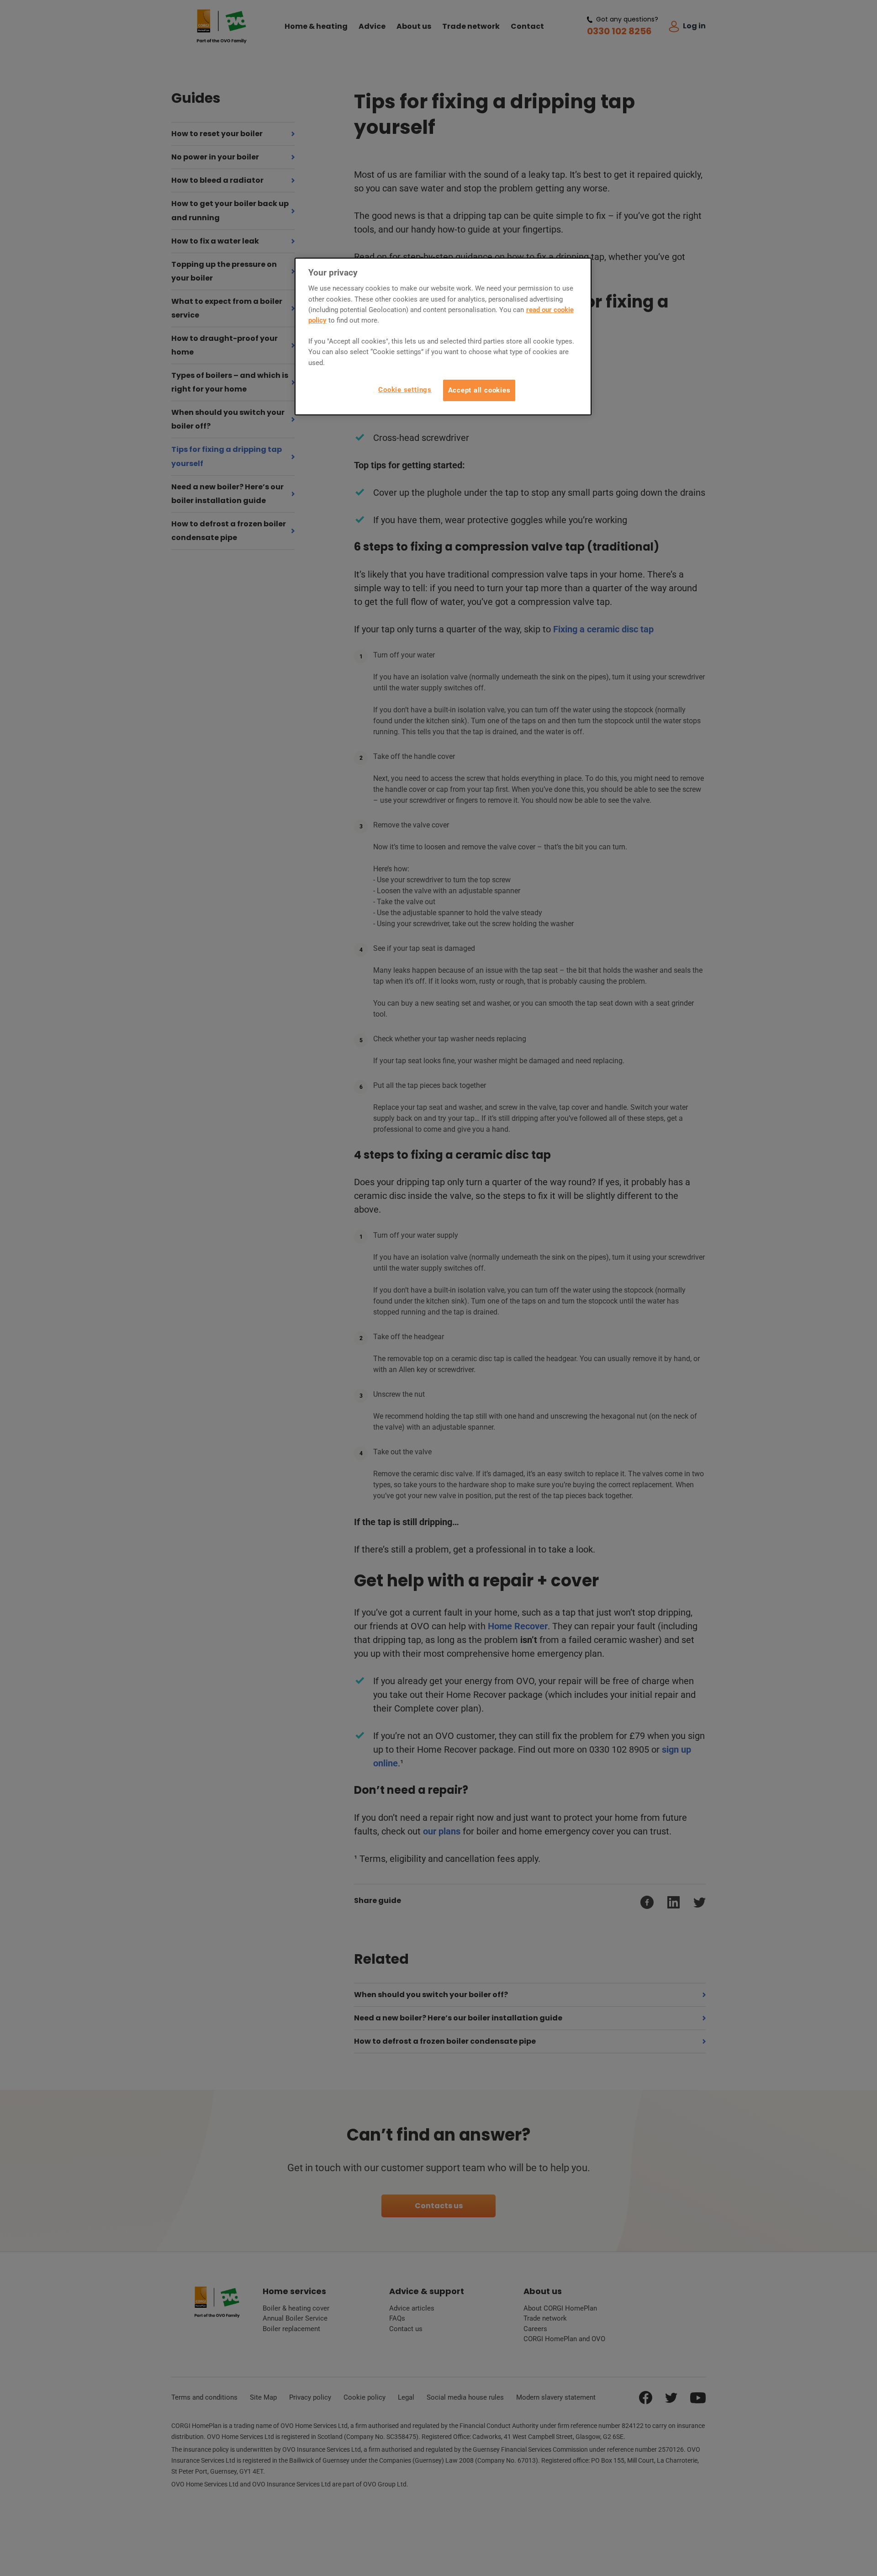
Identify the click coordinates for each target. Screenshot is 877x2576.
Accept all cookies (479, 390)
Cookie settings (405, 390)
